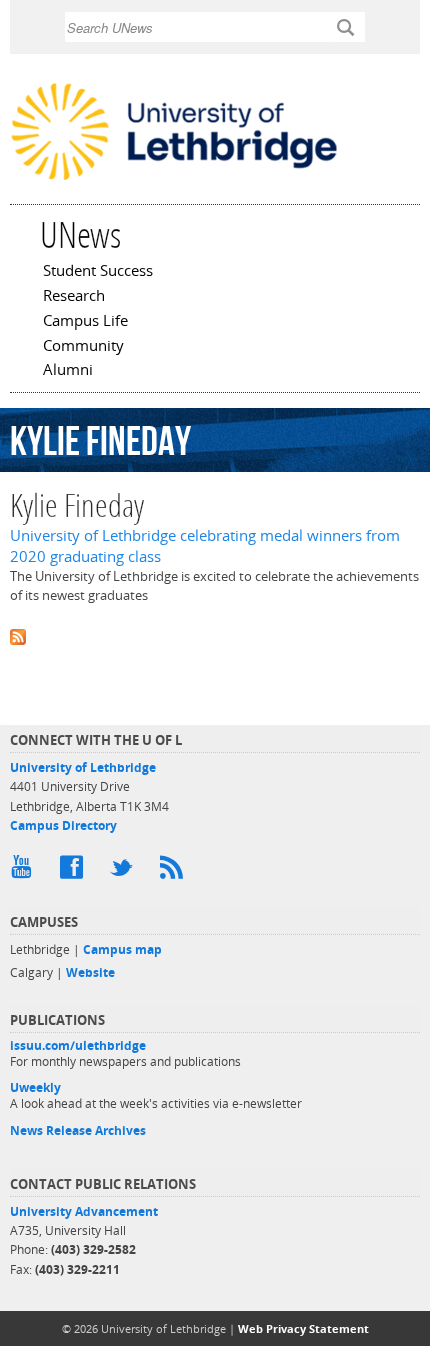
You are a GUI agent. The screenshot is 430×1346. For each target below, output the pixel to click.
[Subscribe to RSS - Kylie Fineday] (215, 635)
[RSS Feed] (175, 872)
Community (83, 347)
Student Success (98, 272)
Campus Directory (63, 825)
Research (74, 297)
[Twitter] (125, 872)
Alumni (68, 371)
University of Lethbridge (83, 767)
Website (90, 972)
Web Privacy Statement (303, 1328)
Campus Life (85, 322)
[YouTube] (25, 872)
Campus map (122, 949)
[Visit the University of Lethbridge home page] (174, 179)
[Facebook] (75, 872)
